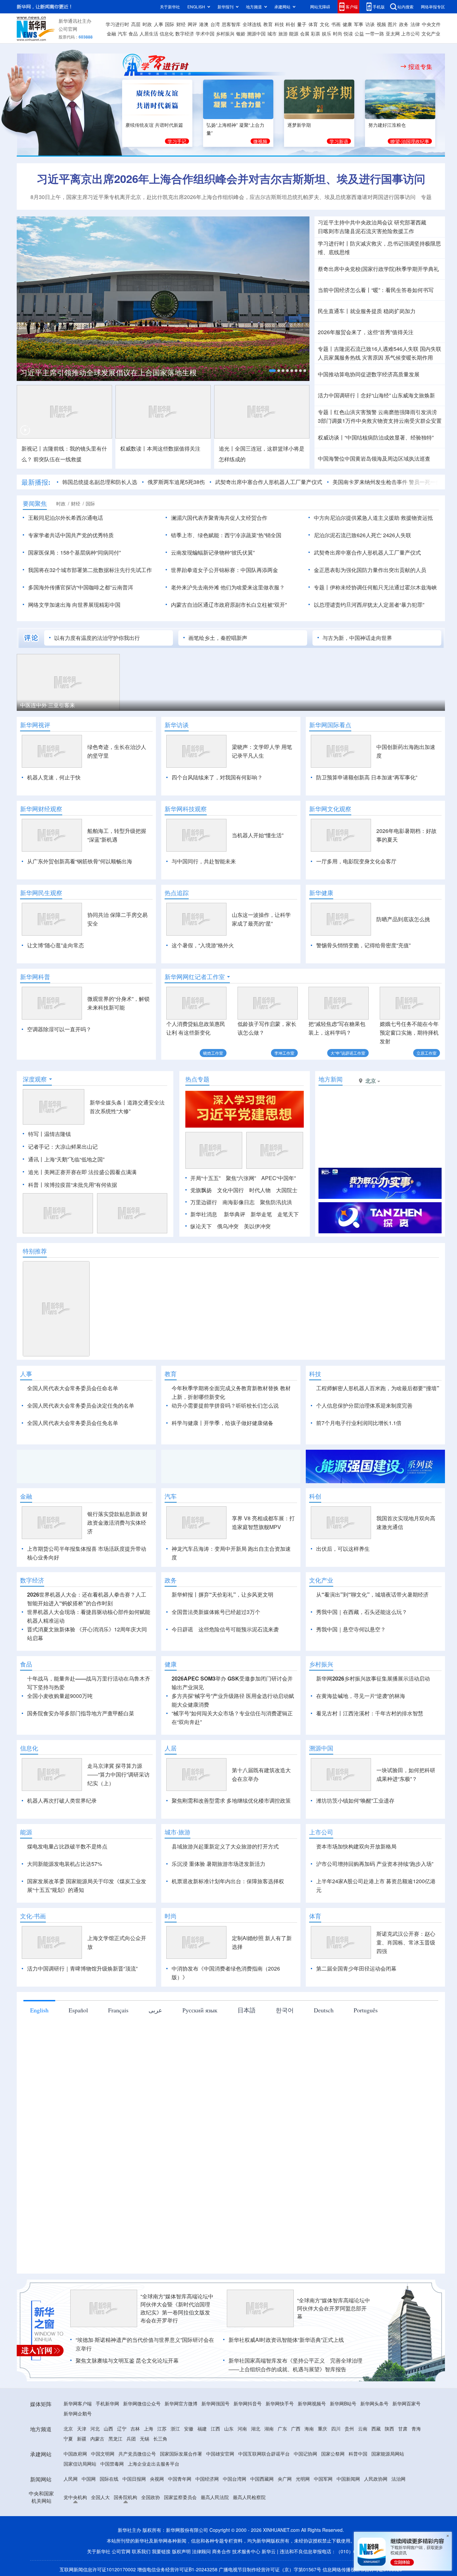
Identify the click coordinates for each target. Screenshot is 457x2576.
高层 (136, 24)
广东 (282, 2428)
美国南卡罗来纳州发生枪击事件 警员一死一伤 (387, 482)
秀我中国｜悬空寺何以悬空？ (351, 1629)
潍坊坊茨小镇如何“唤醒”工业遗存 (355, 1800)
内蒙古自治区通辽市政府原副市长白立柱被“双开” (229, 605)
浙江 (175, 2428)
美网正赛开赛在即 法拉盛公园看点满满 (90, 1172)
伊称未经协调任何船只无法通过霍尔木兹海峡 (383, 587)
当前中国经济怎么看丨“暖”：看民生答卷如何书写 (376, 290)
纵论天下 (201, 1226)
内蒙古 (97, 2439)
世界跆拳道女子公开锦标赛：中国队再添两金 (224, 570)
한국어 (285, 2010)
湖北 (256, 2428)
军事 (359, 24)
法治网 (398, 2479)
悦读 (348, 33)
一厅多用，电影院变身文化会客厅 (356, 861)
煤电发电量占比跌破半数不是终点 (67, 1846)
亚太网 (393, 33)
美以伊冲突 (257, 1226)
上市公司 (410, 33)
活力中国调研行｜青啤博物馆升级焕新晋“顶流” (82, 1968)
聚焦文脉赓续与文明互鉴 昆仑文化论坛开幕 (127, 2360)
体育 (313, 24)
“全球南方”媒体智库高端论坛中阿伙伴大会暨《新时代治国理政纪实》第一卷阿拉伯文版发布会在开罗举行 (177, 2308)
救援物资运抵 (417, 518)
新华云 (269, 2551)
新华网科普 (35, 977)
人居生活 (149, 33)
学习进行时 (117, 24)
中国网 (89, 2479)
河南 (242, 2428)
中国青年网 (180, 2479)
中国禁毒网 (112, 2464)
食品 (133, 33)
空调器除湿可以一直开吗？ (59, 1029)
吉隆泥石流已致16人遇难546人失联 (376, 349)
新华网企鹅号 (78, 2413)
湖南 (269, 2428)
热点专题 (197, 1079)
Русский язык (200, 2010)
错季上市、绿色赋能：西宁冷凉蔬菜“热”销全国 (226, 535)
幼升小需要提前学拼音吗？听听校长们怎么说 (225, 1405)
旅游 (283, 33)
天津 (82, 2428)
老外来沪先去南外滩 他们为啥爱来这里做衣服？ (228, 587)
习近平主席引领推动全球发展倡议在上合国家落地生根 (108, 372)
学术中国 (205, 33)
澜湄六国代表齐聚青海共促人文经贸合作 (219, 518)
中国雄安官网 (220, 2454)
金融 (111, 33)
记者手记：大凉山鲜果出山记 (63, 1147)
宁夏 (68, 2439)
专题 (426, 197)
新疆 (82, 2439)
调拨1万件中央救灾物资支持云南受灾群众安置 (380, 421)
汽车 (122, 33)
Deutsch (324, 2010)
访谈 (370, 24)
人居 (171, 1748)
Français (118, 2010)
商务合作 (221, 2551)
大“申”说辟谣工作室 (348, 1053)
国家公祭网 (333, 2454)
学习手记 (177, 141)
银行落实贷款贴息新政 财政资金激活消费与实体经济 (117, 1522)
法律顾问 (201, 2551)
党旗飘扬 (201, 1190)
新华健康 (321, 893)
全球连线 (252, 24)
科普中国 (358, 2454)
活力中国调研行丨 (339, 395)
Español (78, 2010)
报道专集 (420, 67)
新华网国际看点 (330, 725)
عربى (155, 2010)
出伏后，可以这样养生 (343, 1549)
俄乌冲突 (228, 1226)
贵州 (349, 2428)
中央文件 (431, 24)
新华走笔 (261, 1214)
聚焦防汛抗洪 (276, 1202)
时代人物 (260, 1190)
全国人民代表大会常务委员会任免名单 (73, 1423)
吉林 (135, 2428)
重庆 (323, 2428)
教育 (268, 24)
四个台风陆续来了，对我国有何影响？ (217, 777)
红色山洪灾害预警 (355, 412)
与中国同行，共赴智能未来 (204, 861)
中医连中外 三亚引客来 (48, 705)
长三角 (160, 2439)
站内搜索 (405, 7)
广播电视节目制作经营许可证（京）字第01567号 (270, 2569)
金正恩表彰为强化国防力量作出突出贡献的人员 (370, 570)
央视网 (157, 2479)
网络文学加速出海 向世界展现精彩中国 (74, 605)
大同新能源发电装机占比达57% (65, 1864)
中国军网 (323, 2479)
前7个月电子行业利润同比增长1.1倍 (359, 1423)
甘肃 (403, 2428)
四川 (336, 2428)
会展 (305, 33)
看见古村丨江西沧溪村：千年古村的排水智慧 (370, 1713)
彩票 (315, 33)
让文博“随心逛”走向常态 (56, 945)
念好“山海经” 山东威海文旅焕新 (398, 395)
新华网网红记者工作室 (195, 977)
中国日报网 (134, 2479)
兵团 (131, 2439)
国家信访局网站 (80, 2464)
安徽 (189, 2428)
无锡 (145, 2439)
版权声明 (181, 2551)
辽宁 (122, 2428)
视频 (381, 24)
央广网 (285, 2479)
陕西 (389, 2428)
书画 (336, 24)
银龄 (241, 33)
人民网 (71, 2479)
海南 (309, 2428)
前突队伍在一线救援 (58, 459)
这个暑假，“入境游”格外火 (203, 945)
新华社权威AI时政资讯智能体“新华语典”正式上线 (286, 2340)
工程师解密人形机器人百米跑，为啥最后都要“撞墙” (378, 1388)
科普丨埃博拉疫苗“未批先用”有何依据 (73, 1185)
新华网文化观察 (330, 809)
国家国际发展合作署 (181, 2454)
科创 (290, 24)
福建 (202, 2428)
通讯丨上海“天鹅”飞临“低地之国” (66, 1159)
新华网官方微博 (181, 2403)
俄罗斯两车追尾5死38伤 (176, 482)
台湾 (215, 24)
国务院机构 (125, 2497)
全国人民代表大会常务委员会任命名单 (73, 1388)
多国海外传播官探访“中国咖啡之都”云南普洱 (81, 587)
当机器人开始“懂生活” (258, 835)
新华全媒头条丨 (108, 1102)
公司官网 (68, 29)
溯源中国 (256, 33)
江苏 (162, 2428)
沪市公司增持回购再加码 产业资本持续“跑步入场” (375, 1864)
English (39, 2010)
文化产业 (431, 33)
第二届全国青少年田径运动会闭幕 (356, 1968)
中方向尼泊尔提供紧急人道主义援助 (357, 518)
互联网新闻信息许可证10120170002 (98, 2569)
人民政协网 (376, 2479)
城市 (272, 33)
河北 (95, 2428)
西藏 (376, 2428)
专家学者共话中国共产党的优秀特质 (71, 535)
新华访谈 (177, 725)
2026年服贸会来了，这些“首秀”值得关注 (366, 332)
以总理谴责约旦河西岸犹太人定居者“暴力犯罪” (369, 605)
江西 (215, 2428)
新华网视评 (35, 725)
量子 (302, 24)
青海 (416, 2428)
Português (366, 2010)
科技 (279, 24)
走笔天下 (288, 1214)
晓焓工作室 (213, 1053)
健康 (347, 24)
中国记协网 (305, 2454)
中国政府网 (75, 2454)
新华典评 (235, 1214)
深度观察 (35, 1079)
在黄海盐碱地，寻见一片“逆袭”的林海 (361, 1696)
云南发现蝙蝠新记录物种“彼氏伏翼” (213, 552)
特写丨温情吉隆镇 (50, 1134)
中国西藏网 (262, 2479)
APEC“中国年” (279, 1178)
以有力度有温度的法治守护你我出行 (97, 638)
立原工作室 (427, 1053)
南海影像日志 (239, 1202)
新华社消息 (204, 1214)
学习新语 (339, 141)
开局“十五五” (205, 1178)
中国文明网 (103, 2454)
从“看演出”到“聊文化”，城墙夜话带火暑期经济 (372, 1594)
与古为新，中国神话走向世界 (357, 638)
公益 (359, 33)
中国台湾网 (235, 2479)
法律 (415, 24)
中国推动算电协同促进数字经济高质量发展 (369, 374)
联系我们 (141, 2551)
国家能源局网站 (388, 2454)
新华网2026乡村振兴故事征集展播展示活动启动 (373, 1678)
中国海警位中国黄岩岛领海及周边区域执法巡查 (374, 458)
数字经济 (185, 33)
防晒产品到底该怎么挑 (403, 919)
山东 (229, 2428)
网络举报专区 (433, 7)
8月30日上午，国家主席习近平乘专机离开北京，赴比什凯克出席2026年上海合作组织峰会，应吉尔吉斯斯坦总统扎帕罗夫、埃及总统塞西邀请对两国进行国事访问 (223, 197)
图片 (392, 24)
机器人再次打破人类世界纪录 (62, 1800)
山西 (108, 2428)
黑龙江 (115, 2439)
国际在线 (109, 2479)
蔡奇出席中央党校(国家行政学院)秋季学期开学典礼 (378, 269)
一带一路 (375, 33)
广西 (296, 2428)
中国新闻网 (348, 2479)
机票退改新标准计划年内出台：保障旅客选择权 (228, 1881)
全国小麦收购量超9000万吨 (60, 1696)
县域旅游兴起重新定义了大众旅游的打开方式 (225, 1846)
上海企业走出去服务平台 (154, 2464)
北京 (68, 2428)
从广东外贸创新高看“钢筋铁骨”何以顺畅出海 (80, 861)
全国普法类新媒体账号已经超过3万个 (216, 1612)
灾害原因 (373, 357)
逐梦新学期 (299, 125)
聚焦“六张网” (241, 1178)
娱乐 (327, 33)
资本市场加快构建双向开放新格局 (356, 1846)
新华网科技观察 (186, 809)
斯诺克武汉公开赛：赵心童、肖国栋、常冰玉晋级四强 (406, 1942)
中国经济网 (207, 2479)
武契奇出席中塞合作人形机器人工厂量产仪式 (269, 482)
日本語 (247, 2010)
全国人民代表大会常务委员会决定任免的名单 (81, 1405)
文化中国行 (231, 1190)
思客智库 (231, 24)
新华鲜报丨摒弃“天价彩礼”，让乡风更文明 (222, 1594)
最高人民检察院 (249, 2497)
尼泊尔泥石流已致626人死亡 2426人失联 (362, 535)
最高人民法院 (215, 2497)
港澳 (204, 24)
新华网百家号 (406, 2403)
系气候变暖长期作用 (409, 357)
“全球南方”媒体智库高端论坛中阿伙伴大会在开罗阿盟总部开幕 (334, 2308)
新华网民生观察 (41, 893)
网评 (192, 24)
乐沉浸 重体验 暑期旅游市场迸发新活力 (218, 1864)
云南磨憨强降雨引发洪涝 (407, 412)
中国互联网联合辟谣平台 (264, 2454)
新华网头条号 (374, 2403)
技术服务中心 (246, 2551)
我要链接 (161, 2551)
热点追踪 (177, 893)
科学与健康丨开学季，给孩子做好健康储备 (222, 1423)
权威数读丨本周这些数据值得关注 (160, 448)
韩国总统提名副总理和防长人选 (100, 482)
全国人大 (100, 2497)
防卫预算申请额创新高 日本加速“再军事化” (367, 777)
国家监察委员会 (180, 2497)
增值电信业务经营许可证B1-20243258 (177, 2569)
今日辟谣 (182, 1629)
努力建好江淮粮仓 (387, 125)
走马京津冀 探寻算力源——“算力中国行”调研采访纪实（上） (118, 1774)
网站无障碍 (320, 7)
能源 (294, 33)
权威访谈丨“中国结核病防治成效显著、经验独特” (376, 437)
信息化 (167, 33)
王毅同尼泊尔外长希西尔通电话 (66, 518)
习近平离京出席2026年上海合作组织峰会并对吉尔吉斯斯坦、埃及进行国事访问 (231, 178)
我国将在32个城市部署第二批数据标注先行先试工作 (90, 570)
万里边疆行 (204, 1202)
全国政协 (151, 2497)
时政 (147, 24)
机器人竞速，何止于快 (54, 777)
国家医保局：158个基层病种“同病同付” (74, 552)
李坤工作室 (284, 1053)
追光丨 (36, 1172)
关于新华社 (170, 7)
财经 (181, 24)
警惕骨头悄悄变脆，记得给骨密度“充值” (363, 945)
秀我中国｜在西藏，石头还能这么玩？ (362, 1612)
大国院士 (287, 1190)
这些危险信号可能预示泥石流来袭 (239, 1629)
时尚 (338, 33)
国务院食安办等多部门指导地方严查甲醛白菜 (81, 1713)
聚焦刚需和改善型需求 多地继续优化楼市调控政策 (231, 1800)
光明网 (303, 2479)
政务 (404, 24)
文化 (325, 24)
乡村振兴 (225, 33)
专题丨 (326, 349)
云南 (363, 2428)
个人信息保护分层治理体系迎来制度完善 (364, 1405)
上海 (149, 2428)
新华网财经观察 (41, 809)
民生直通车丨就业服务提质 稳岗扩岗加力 (367, 311)
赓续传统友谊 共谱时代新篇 (154, 125)
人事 (159, 24)
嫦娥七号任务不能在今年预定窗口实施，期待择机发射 (409, 1032)
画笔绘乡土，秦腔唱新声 (218, 638)
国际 (170, 24)
